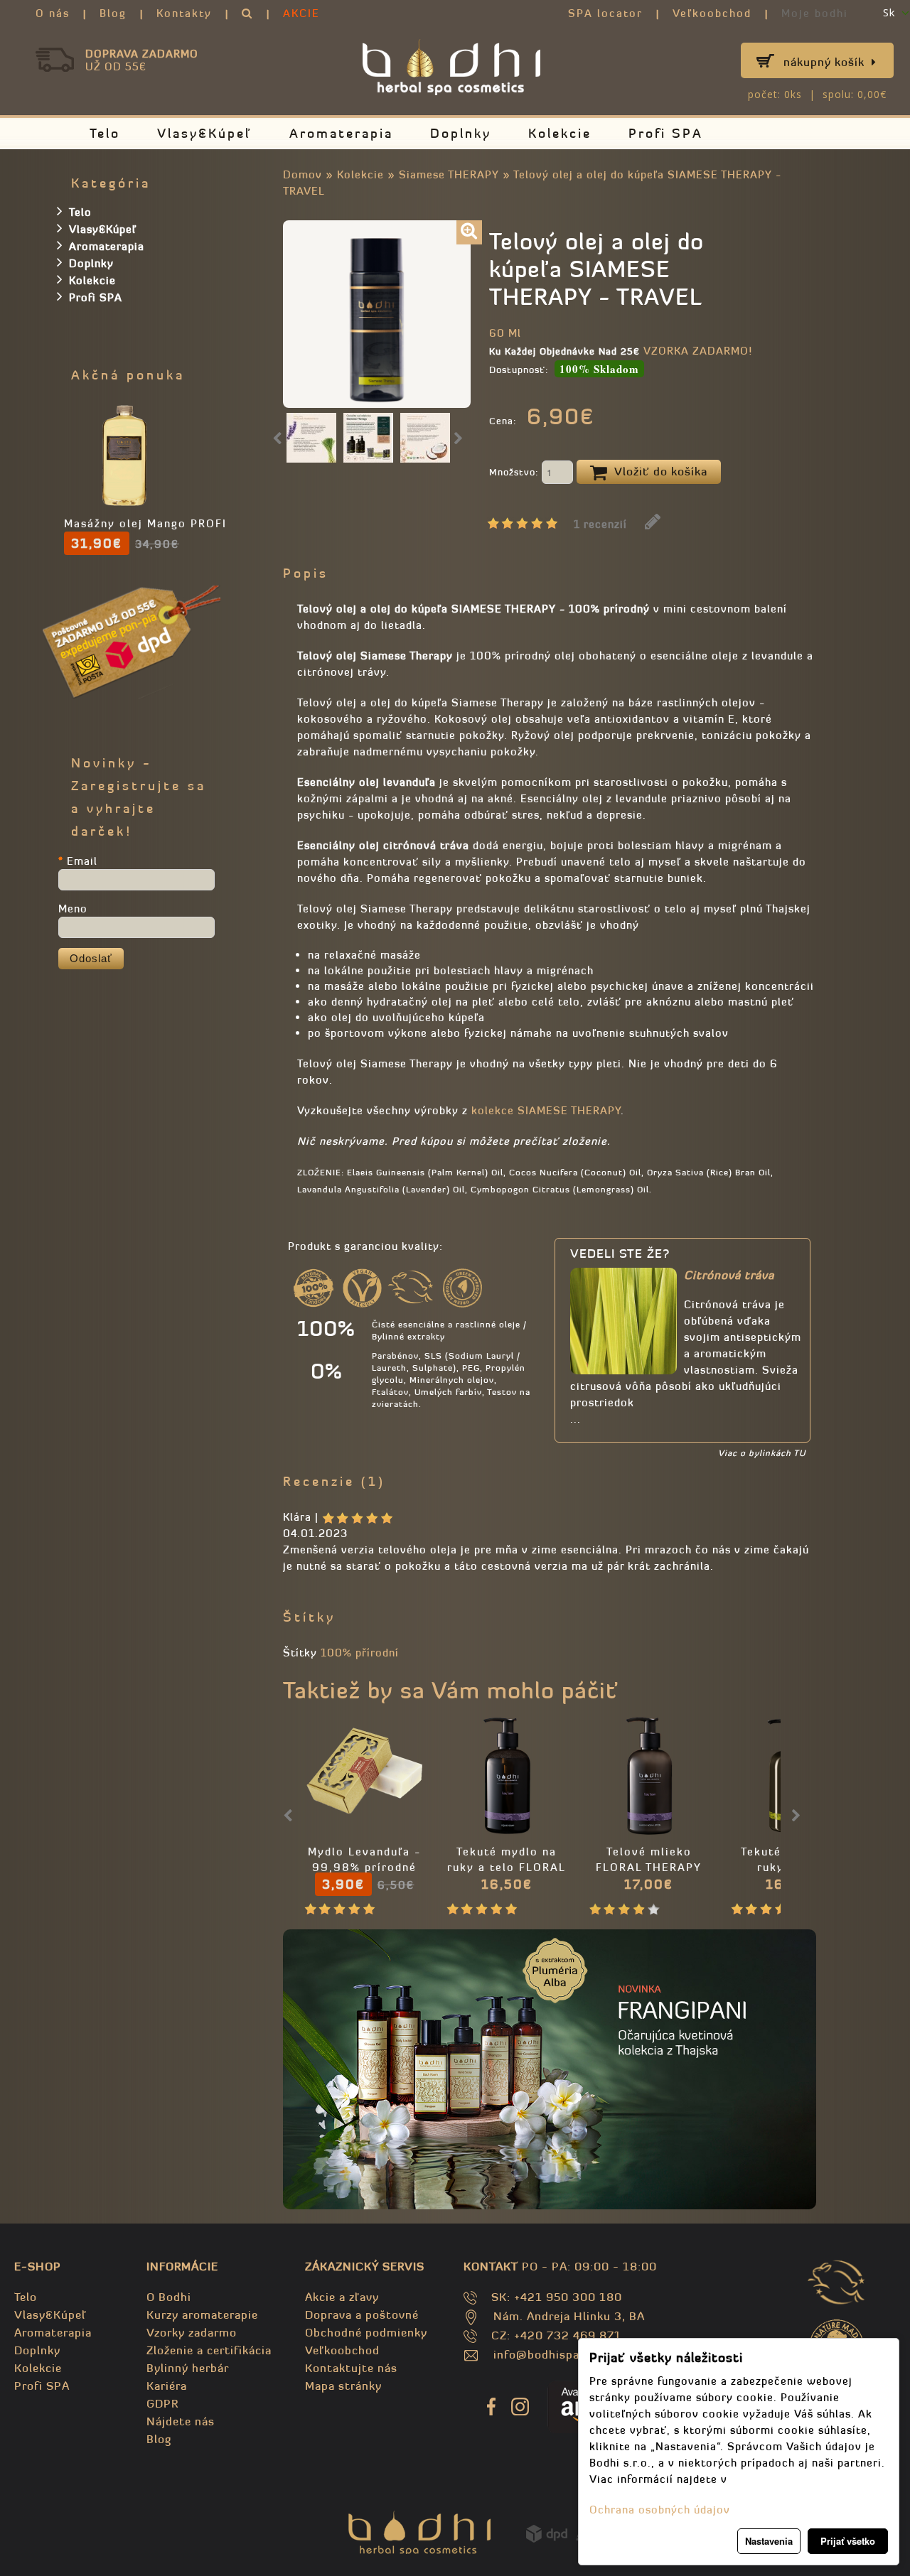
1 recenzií (600, 524)
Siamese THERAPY (449, 174)
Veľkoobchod (712, 13)
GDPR (162, 2403)
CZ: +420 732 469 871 (556, 2335)
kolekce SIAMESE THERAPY (546, 1110)
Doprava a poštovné (362, 2314)
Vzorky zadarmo (192, 2332)
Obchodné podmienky (366, 2332)
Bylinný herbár (188, 2368)
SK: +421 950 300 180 (557, 2297)
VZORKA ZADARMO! (698, 351)
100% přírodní (360, 1653)
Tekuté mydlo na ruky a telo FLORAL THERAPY (507, 1867)
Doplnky (461, 133)
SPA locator (605, 13)
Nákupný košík (824, 62)
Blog (113, 13)
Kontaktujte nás (351, 2368)
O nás (53, 13)
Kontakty (184, 13)
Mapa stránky (343, 2386)
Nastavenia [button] (769, 2541)
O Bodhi (169, 2297)
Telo (105, 133)
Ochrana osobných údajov (660, 2510)
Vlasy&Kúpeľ (205, 133)
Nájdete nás (181, 2421)
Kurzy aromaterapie (202, 2314)
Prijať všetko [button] (848, 2541)
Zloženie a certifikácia (209, 2350)
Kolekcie (560, 133)
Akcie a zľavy (342, 2297)
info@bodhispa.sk (545, 2354)
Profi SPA (666, 133)
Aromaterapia (341, 133)
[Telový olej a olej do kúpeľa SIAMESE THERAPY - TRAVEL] (469, 232)
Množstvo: (515, 472)
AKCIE (301, 13)
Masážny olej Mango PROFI (145, 523)
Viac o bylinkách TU (762, 1453)
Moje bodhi (815, 13)
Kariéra (167, 2386)
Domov (303, 174)
